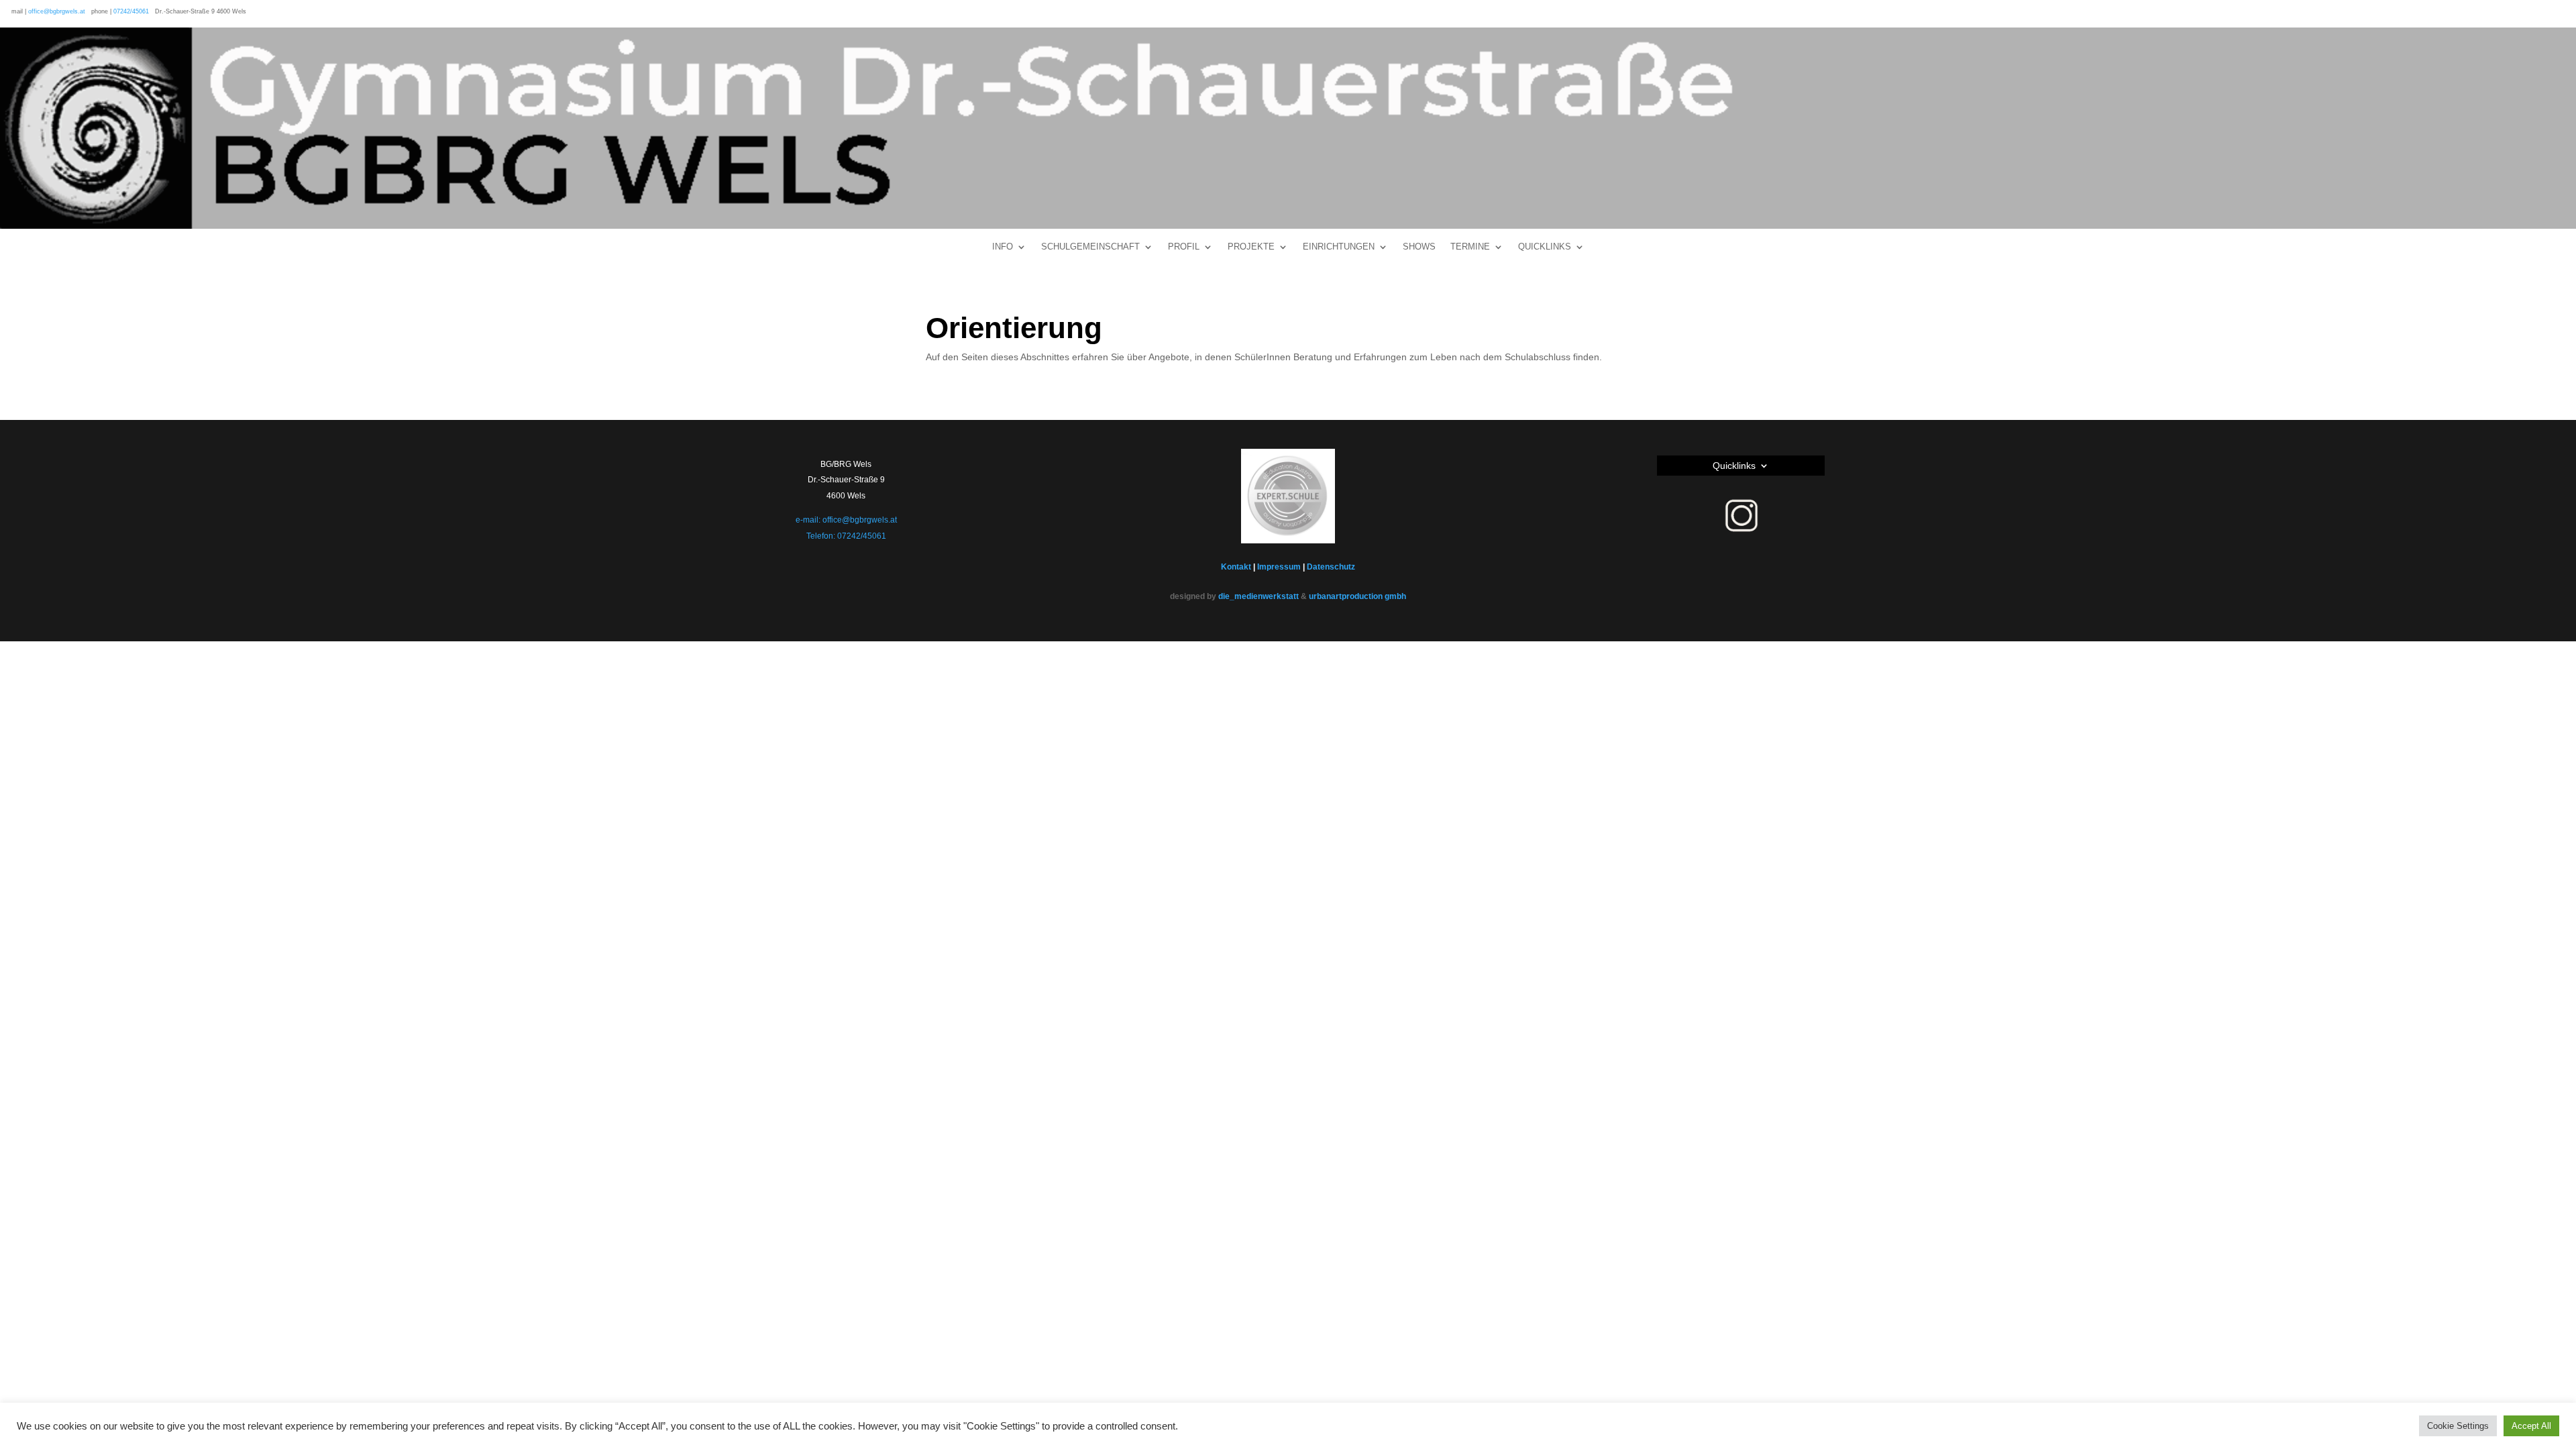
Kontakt (1236, 567)
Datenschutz (1331, 567)
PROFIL (1184, 247)
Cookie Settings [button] (2458, 1426)
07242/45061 (131, 11)
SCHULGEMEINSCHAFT (1090, 247)
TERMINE (1470, 247)
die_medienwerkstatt (1258, 596)
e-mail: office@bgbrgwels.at (846, 520)
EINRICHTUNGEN (1339, 247)
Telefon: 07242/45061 (846, 536)
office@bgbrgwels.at (57, 11)
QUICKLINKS (1545, 247)
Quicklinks (1734, 466)
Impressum (1279, 567)
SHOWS (1419, 247)
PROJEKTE (1251, 247)
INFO (1003, 247)
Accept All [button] (2531, 1426)
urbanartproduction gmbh (1357, 596)
